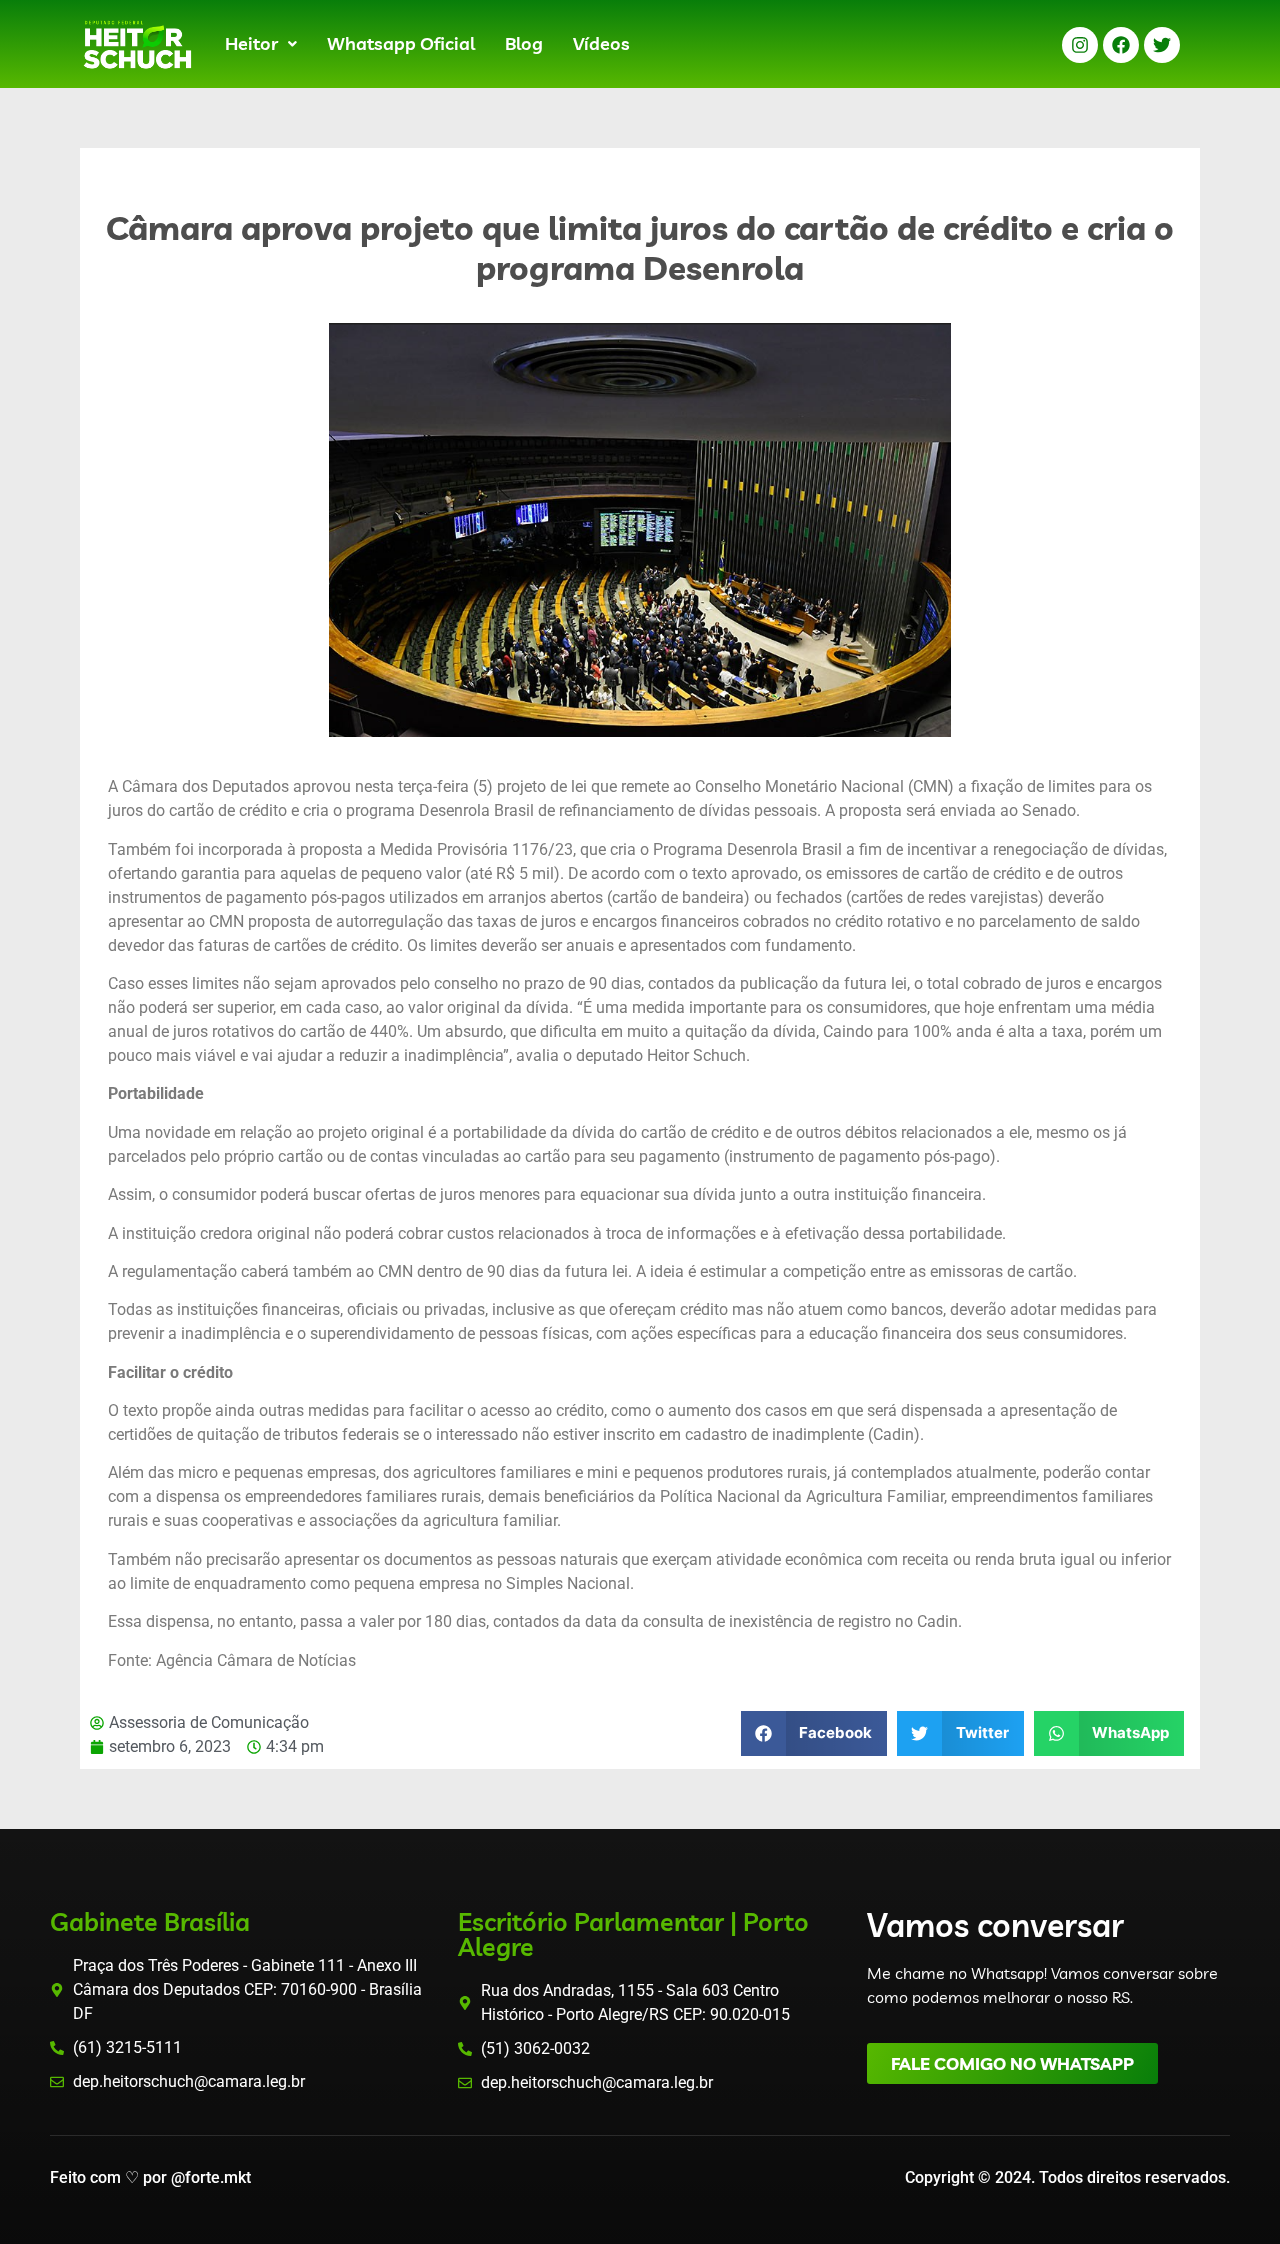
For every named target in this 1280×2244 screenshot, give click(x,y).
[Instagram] (1080, 45)
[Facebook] (1121, 45)
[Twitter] (1162, 45)
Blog (524, 43)
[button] (261, 44)
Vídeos (601, 43)
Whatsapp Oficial (401, 43)
